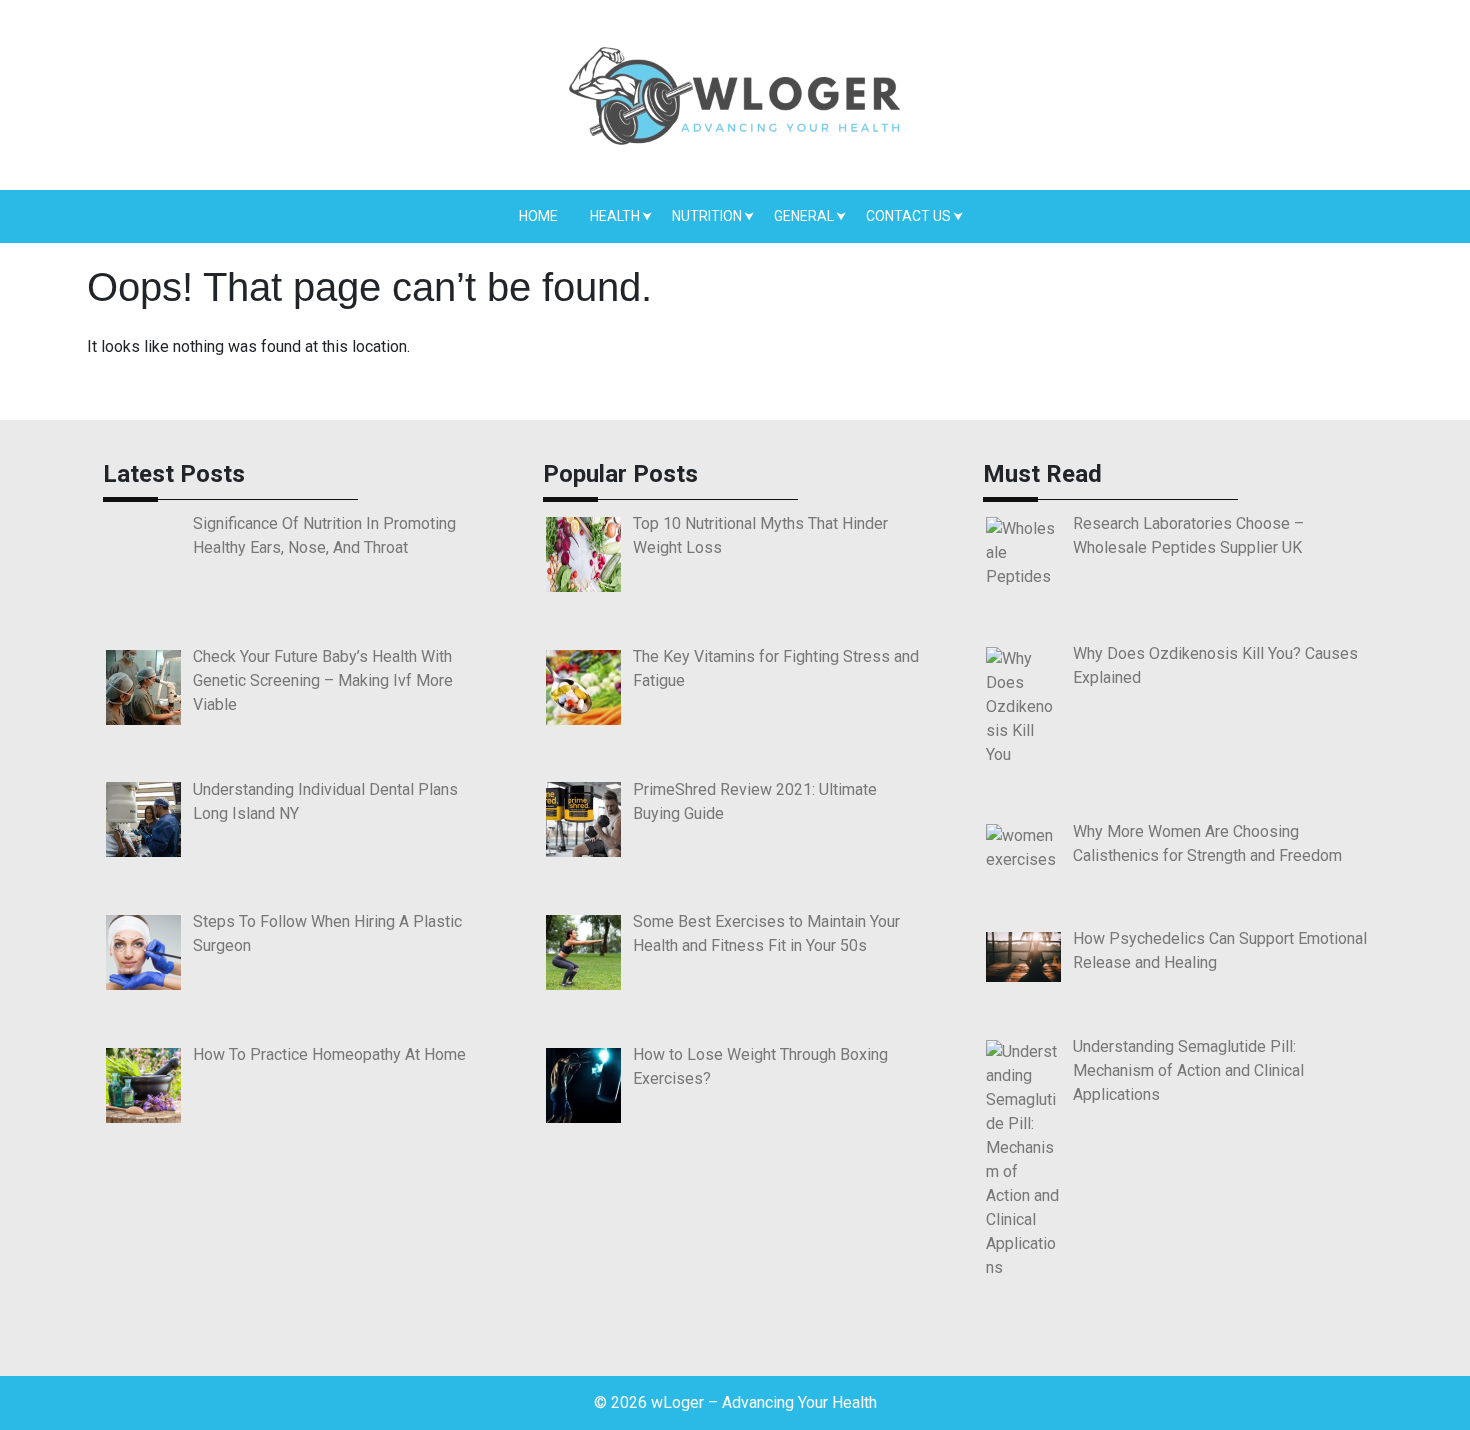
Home (538, 216)
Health (615, 216)
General (804, 216)
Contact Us (908, 216)
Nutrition (707, 216)
